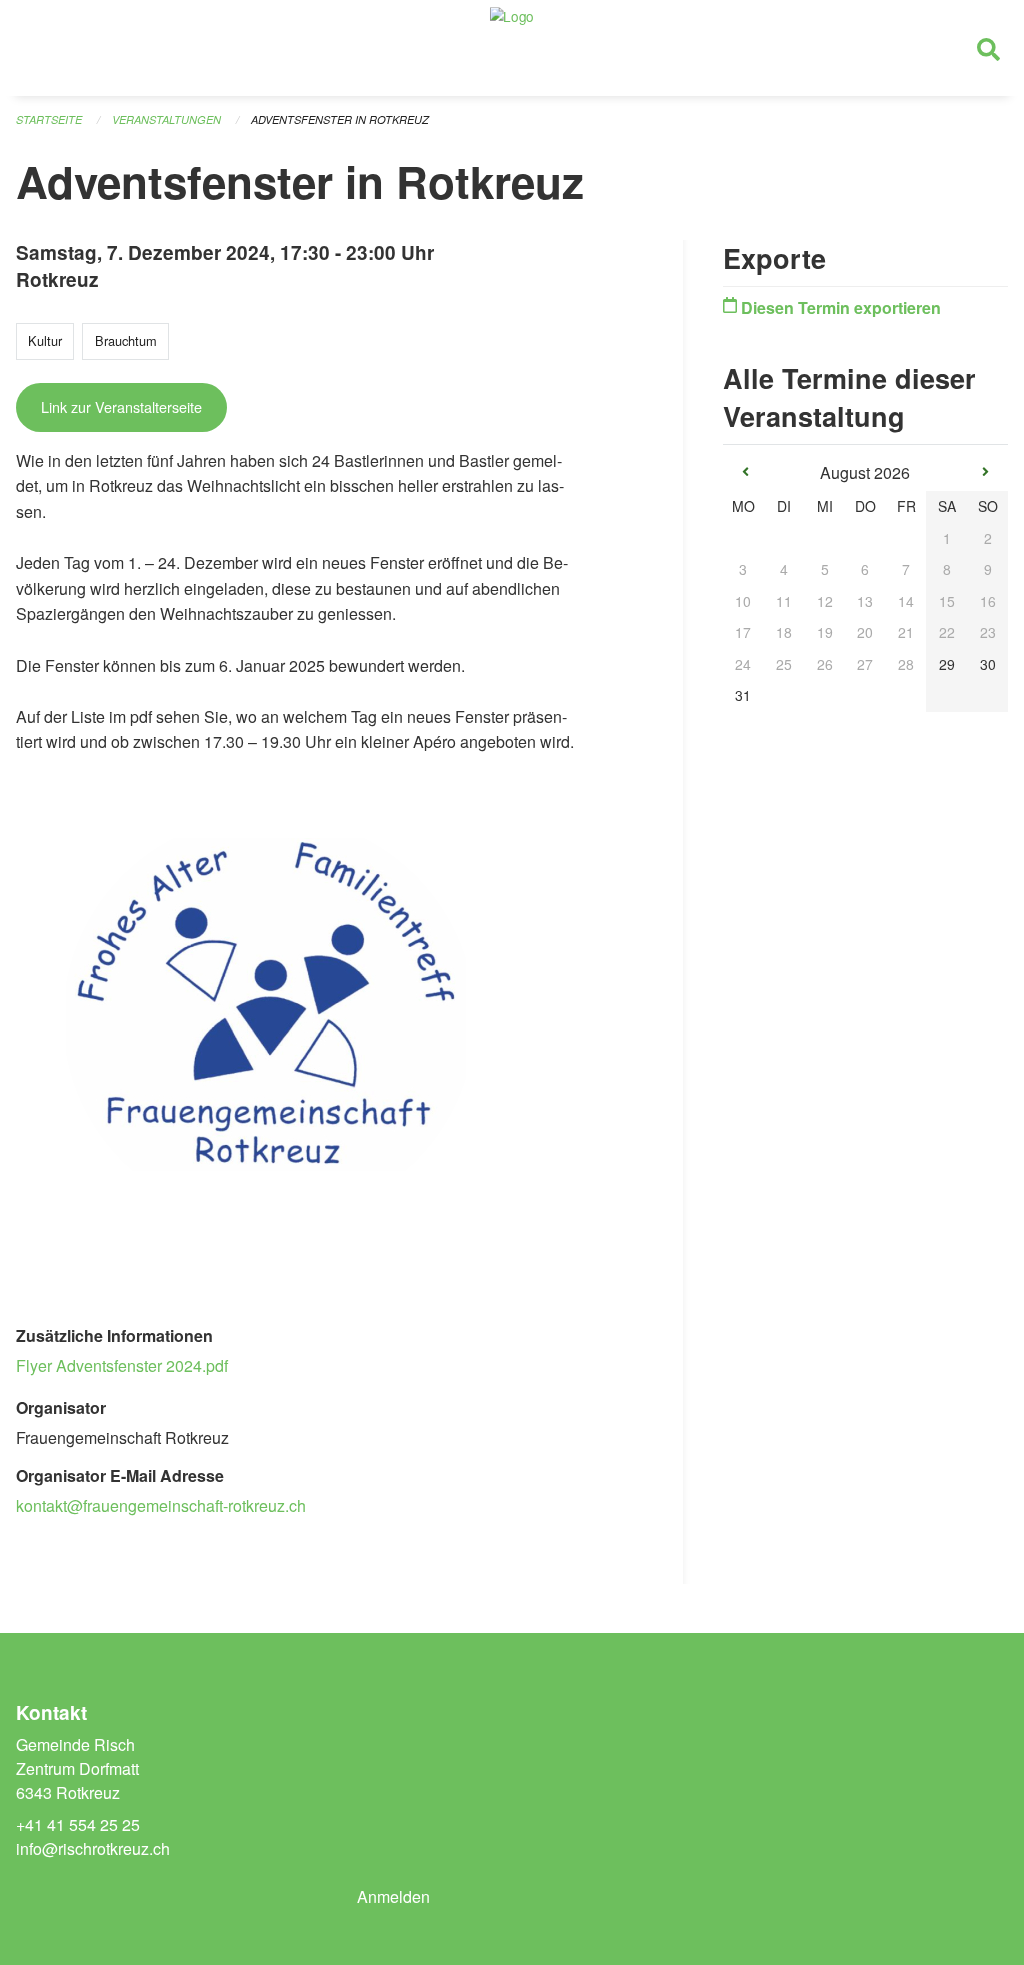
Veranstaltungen (166, 119)
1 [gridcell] (947, 538)
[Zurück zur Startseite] (512, 48)
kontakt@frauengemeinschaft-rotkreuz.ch (161, 1505)
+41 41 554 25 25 (78, 1824)
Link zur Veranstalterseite (121, 406)
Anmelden (393, 1896)
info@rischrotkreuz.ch (93, 1848)
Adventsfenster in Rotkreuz (340, 119)
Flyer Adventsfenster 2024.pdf (122, 1365)
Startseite (49, 119)
